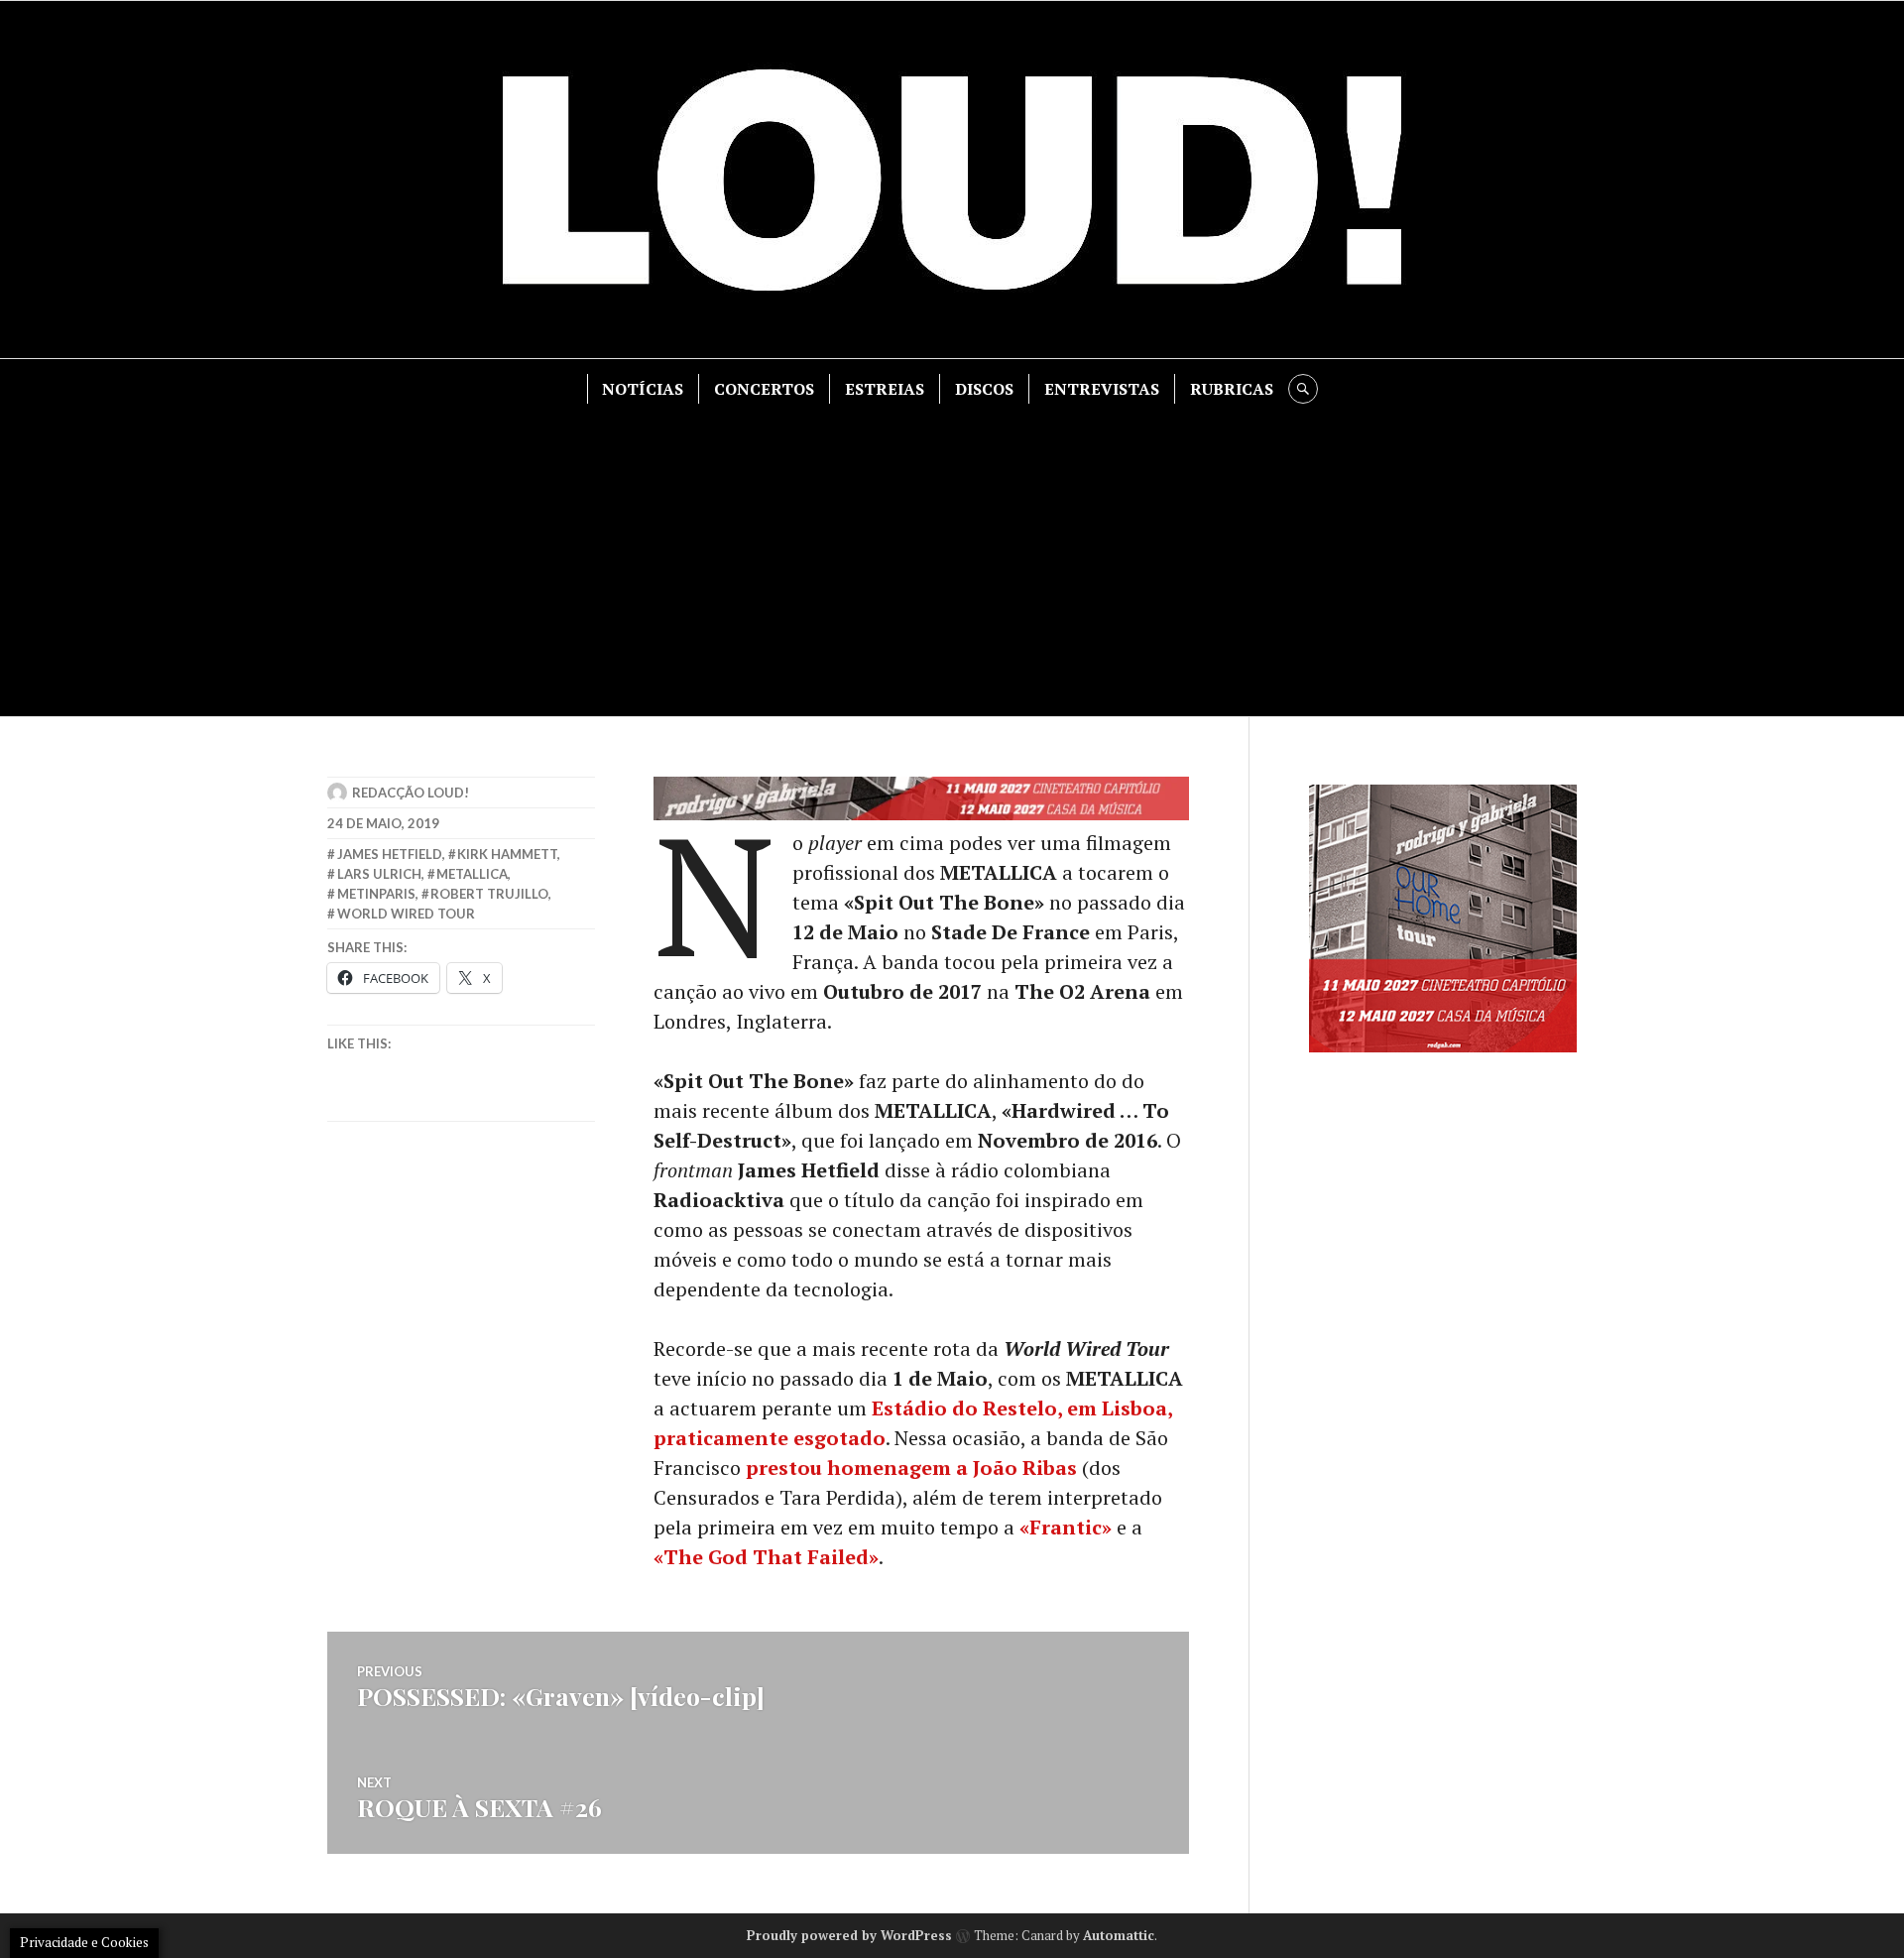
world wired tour (406, 914)
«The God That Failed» (766, 1557)
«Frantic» (1066, 1527)
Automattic (1119, 1935)
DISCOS (984, 389)
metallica (472, 874)
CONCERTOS (764, 389)
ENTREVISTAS (1102, 389)
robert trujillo (489, 894)
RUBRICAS (1232, 389)
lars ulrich (379, 874)
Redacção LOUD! (411, 793)
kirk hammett (507, 854)
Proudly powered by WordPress (849, 1935)
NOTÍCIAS (643, 389)
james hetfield (390, 854)
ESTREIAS (885, 389)
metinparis (376, 894)
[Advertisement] (952, 552)
